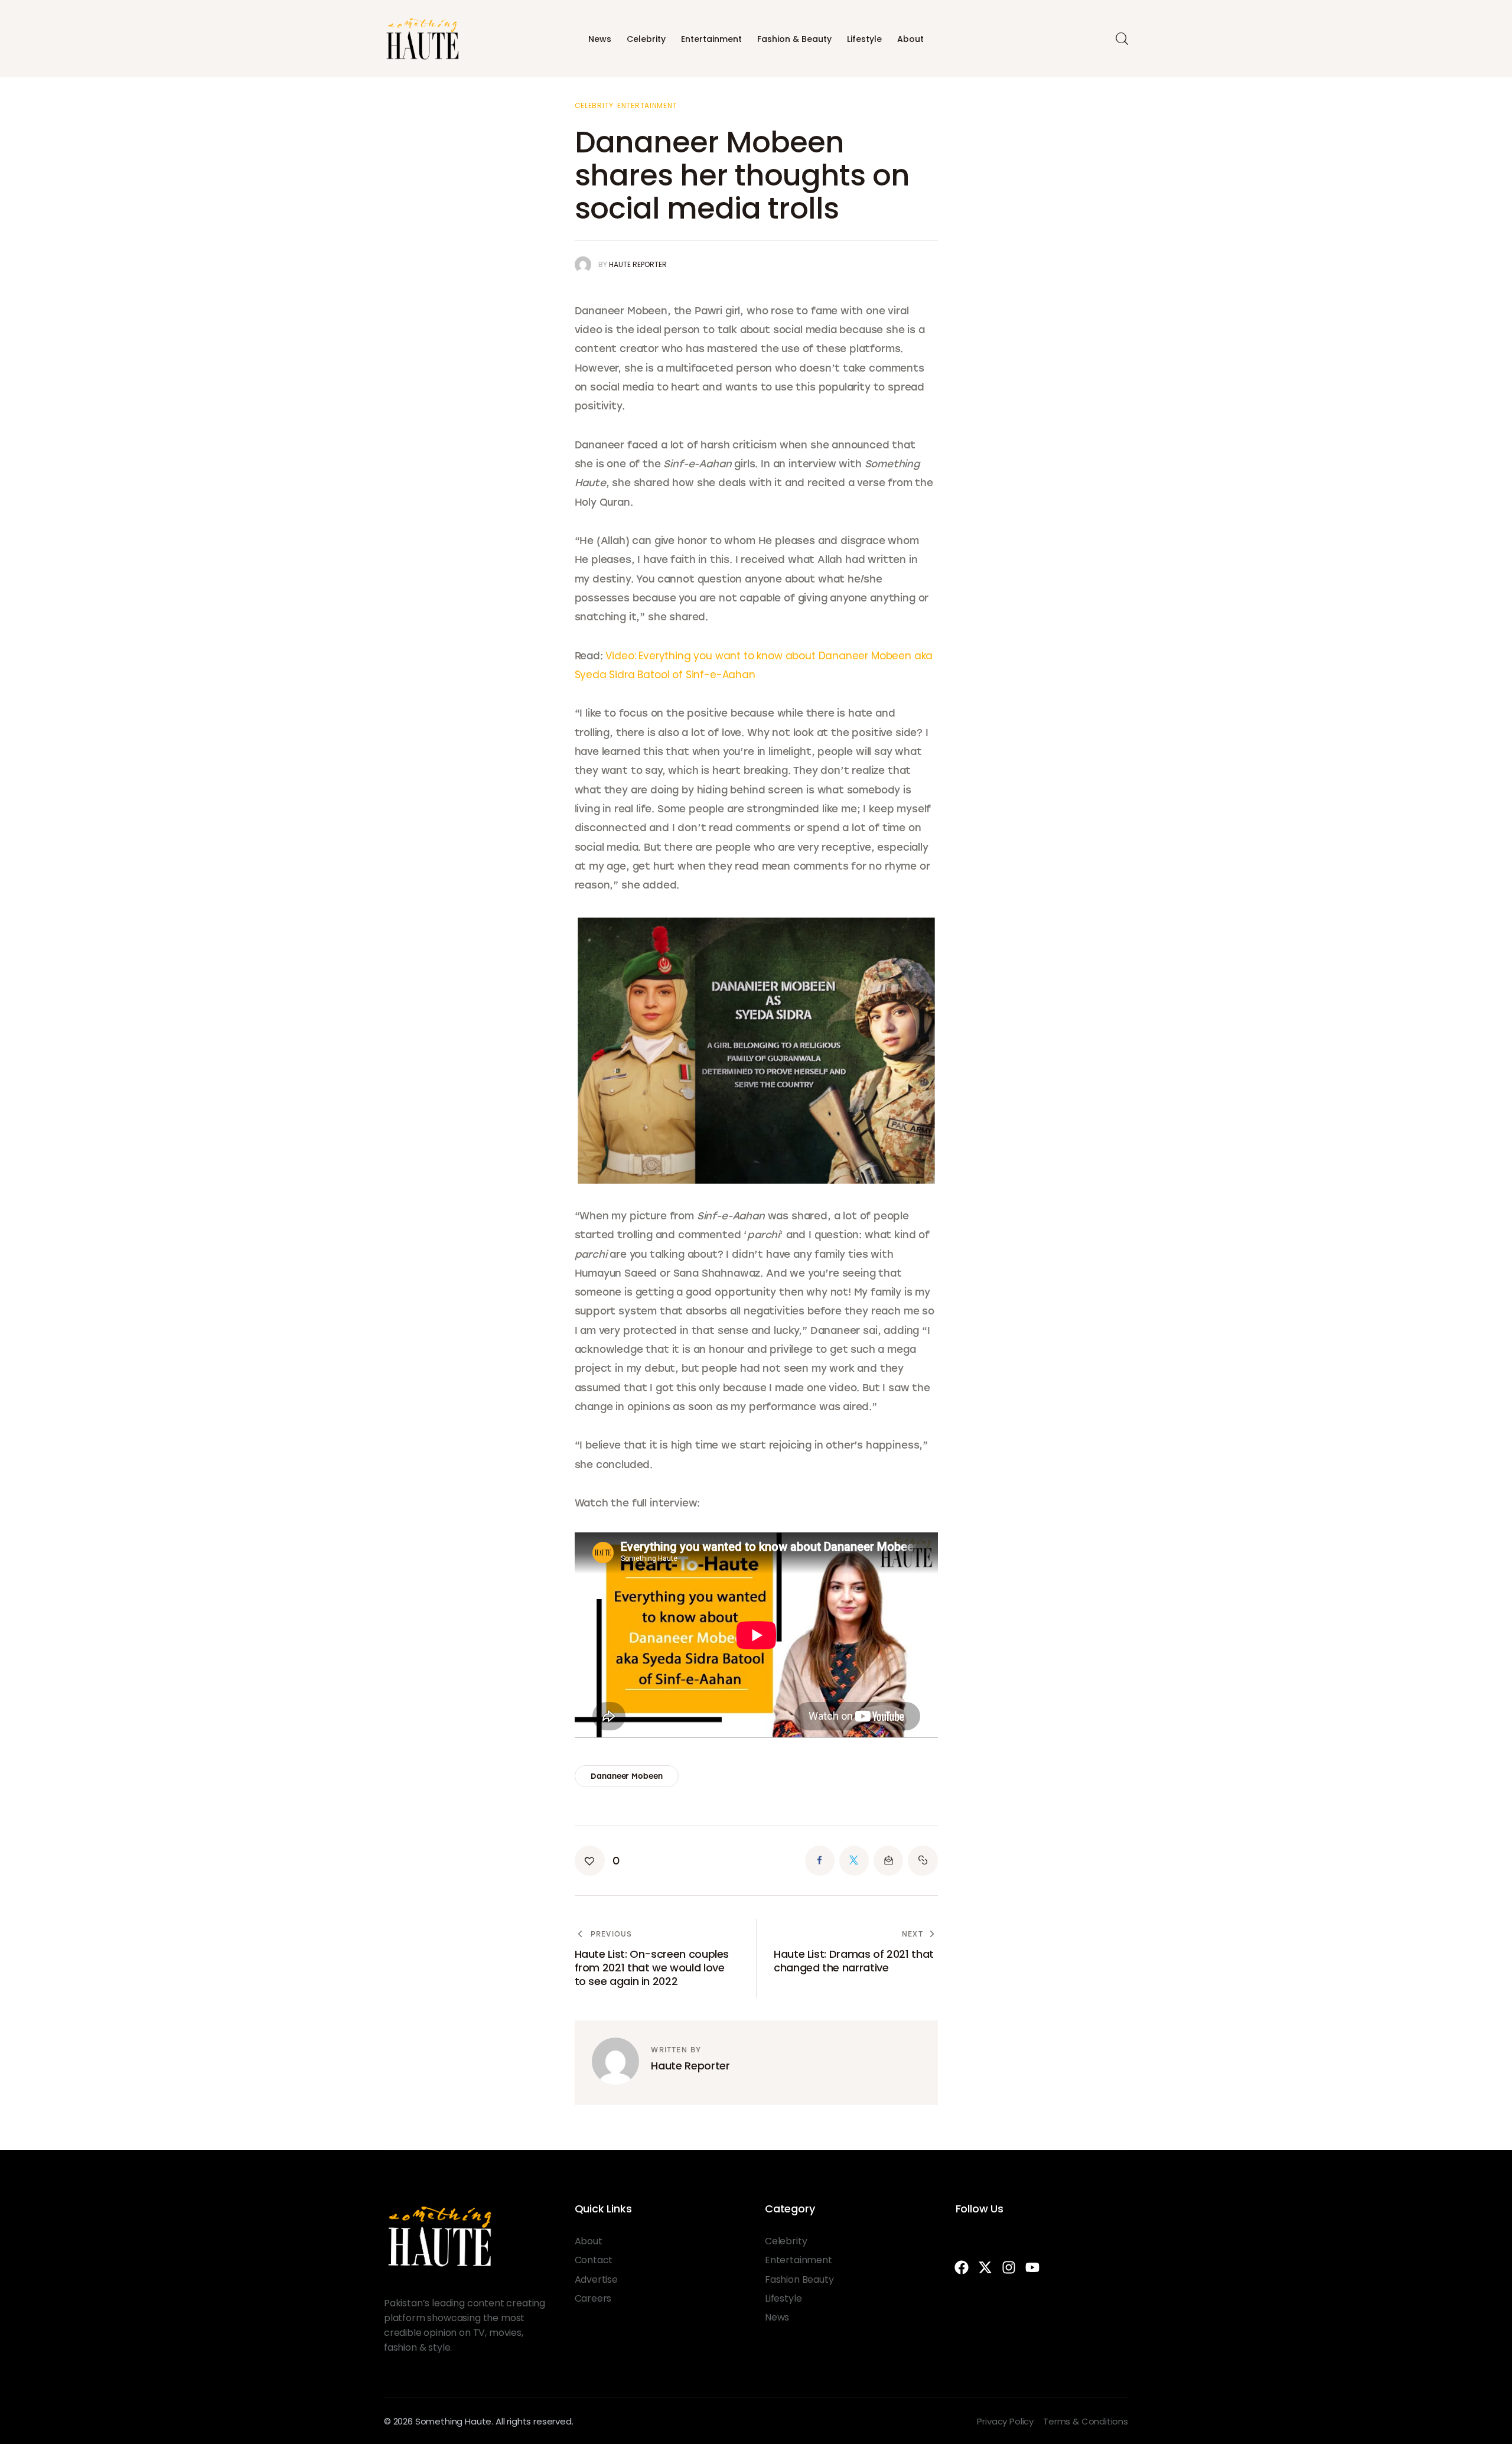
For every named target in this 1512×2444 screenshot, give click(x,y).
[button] (597, 1861)
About (910, 39)
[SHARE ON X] (854, 1860)
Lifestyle (864, 39)
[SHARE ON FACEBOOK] (820, 1860)
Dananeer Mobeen (626, 1776)
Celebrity (646, 39)
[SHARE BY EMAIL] (888, 1860)
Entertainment (711, 39)
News (600, 39)
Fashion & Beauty (794, 39)
